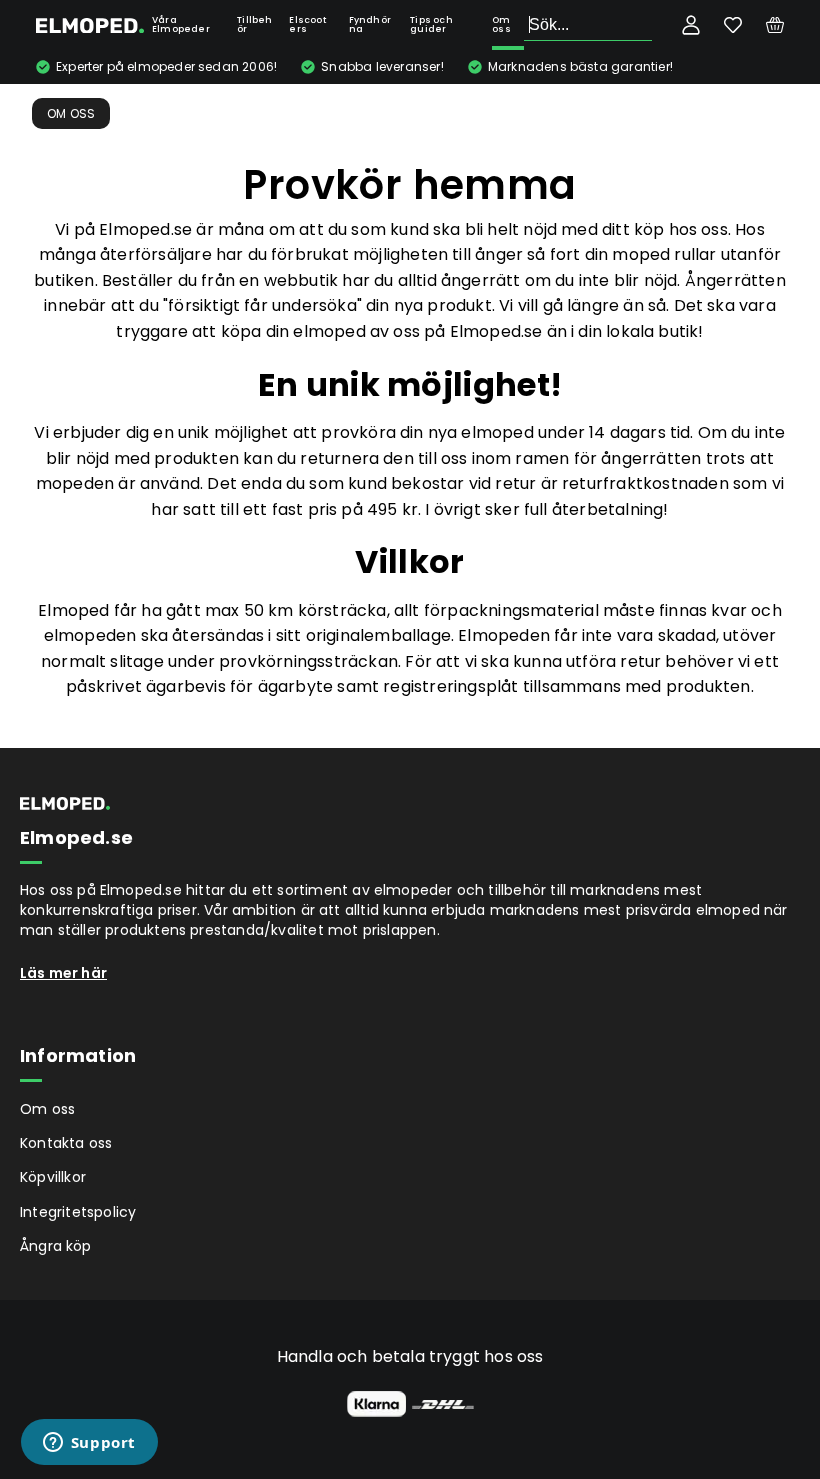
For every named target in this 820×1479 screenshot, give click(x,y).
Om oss (501, 24)
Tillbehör (254, 24)
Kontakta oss (66, 1143)
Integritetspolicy (78, 1212)
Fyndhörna (370, 24)
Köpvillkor (53, 1177)
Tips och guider (431, 24)
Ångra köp (56, 1246)
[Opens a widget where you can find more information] (89, 1444)
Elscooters (307, 24)
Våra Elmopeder (181, 24)
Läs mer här (63, 973)
